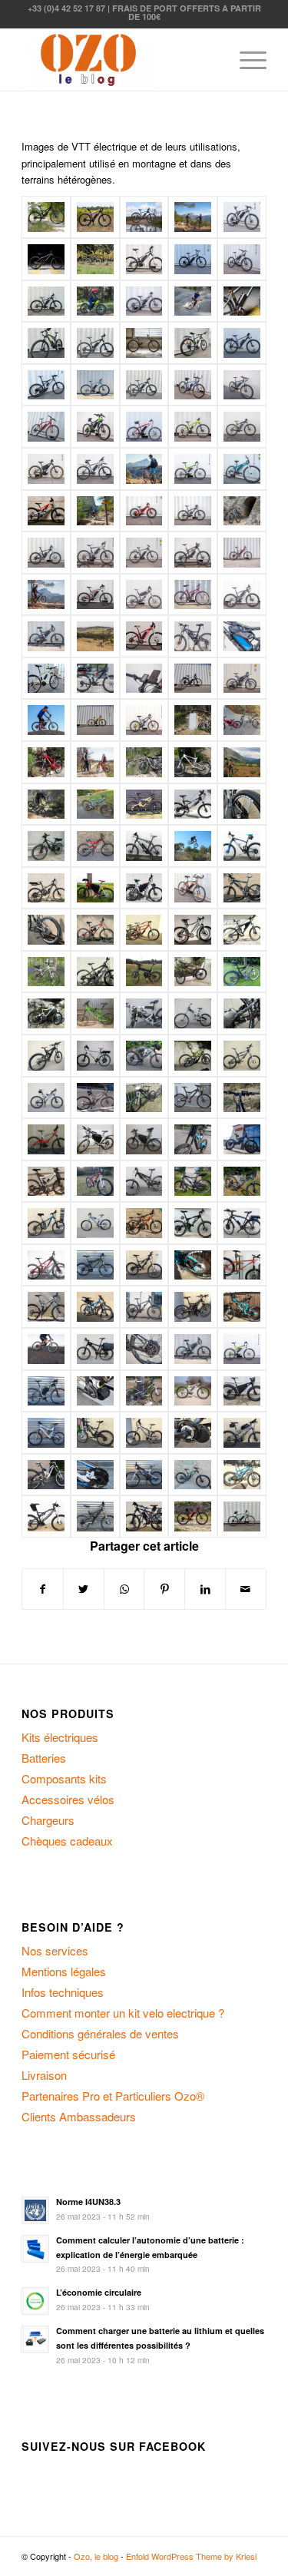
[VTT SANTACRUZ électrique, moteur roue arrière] (95, 1433)
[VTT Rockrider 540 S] (46, 762)
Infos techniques (63, 1992)
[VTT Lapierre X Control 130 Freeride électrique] (242, 930)
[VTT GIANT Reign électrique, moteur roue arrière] (46, 1223)
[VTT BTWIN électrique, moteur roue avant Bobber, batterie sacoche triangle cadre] (144, 1139)
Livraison (44, 2075)
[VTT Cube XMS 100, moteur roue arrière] (144, 846)
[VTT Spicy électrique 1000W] (242, 1056)
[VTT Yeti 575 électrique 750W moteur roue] (144, 1098)
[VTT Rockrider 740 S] (95, 679)
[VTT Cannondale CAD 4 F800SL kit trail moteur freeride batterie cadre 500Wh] (46, 427)
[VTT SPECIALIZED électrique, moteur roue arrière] (46, 1307)
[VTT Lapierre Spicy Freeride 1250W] (144, 930)
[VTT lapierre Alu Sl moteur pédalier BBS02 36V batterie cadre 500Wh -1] (242, 385)
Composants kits (64, 1778)
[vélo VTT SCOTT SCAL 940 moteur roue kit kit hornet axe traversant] (193, 1516)
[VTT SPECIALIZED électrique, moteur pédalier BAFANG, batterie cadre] (193, 1433)
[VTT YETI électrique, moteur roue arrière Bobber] (242, 1307)
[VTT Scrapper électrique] (95, 1056)
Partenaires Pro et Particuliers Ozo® (113, 2096)
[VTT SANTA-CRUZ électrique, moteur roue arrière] (144, 1265)
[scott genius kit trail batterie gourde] (46, 553)
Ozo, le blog (96, 2556)
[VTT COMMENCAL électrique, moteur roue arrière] (46, 1182)
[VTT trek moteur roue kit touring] (193, 259)
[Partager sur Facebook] (43, 1589)
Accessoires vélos (68, 1799)
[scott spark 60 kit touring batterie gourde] (193, 511)
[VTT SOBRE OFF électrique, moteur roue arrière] (242, 1265)
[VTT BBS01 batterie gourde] (46, 259)
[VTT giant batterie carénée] (95, 343)
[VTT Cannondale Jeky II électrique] (95, 805)
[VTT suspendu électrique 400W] (95, 1098)
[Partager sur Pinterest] (164, 1589)
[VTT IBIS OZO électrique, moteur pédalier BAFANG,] (242, 1475)
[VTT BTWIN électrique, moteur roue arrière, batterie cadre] (95, 1349)
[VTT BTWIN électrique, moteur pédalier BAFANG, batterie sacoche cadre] (193, 1349)
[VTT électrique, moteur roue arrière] (193, 679)
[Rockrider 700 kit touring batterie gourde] (144, 720)
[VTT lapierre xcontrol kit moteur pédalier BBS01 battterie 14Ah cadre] (95, 553)
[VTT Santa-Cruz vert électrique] (95, 1013)
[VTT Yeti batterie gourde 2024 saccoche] (46, 217)
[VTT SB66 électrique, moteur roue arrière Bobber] (193, 1265)
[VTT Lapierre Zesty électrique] (46, 972)
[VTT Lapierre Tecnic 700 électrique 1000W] (193, 930)
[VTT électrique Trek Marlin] (144, 636)
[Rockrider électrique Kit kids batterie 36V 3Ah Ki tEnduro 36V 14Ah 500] (242, 720)
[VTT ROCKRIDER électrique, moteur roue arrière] (95, 1265)
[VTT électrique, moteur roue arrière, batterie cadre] (46, 1349)
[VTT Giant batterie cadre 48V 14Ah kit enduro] (242, 553)
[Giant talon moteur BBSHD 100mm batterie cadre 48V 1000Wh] (95, 385)
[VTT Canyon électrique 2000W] (46, 846)
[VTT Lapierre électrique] (242, 888)
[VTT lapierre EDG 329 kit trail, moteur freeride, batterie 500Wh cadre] (242, 427)
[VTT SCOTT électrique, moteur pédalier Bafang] (144, 1433)
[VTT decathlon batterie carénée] (46, 301)
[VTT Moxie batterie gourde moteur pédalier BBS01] (144, 343)
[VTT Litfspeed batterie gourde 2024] (95, 217)
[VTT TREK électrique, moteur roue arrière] (144, 1307)
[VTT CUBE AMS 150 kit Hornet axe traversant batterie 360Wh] (95, 259)
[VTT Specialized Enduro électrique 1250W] (193, 1056)
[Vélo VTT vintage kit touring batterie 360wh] (242, 1516)
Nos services (55, 1950)
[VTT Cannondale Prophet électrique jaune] (144, 805)
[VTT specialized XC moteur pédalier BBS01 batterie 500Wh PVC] (242, 259)
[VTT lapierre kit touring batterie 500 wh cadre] (242, 217)
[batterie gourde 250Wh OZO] (242, 301)
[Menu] (245, 60)
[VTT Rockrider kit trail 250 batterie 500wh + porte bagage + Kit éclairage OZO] (242, 343)
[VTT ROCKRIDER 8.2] (46, 678)
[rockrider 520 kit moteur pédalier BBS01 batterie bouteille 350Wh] (193, 888)
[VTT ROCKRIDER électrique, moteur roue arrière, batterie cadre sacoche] (242, 679)
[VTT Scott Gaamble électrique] (144, 1013)
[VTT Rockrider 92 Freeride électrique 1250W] (193, 972)
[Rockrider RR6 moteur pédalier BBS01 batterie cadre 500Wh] (144, 259)
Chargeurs (48, 1820)
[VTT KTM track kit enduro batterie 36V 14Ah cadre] (144, 553)
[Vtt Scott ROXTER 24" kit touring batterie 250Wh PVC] (144, 301)
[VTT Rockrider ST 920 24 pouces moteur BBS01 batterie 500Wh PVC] (46, 469)
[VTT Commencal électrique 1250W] (95, 846)
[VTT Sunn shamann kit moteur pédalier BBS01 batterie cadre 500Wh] (193, 469)
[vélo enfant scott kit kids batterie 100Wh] (144, 511)
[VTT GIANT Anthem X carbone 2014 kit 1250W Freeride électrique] (242, 846)
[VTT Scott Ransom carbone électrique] (46, 1056)
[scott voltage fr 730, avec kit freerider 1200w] (46, 511)
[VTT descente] (193, 301)
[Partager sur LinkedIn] (205, 1589)
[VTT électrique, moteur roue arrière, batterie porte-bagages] (193, 1182)
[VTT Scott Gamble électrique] (193, 1013)
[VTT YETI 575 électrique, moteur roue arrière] (193, 1307)
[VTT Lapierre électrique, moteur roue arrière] (46, 930)
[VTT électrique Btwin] (46, 636)
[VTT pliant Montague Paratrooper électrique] (144, 972)
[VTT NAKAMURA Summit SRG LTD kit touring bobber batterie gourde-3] (193, 427)
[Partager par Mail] (246, 1589)
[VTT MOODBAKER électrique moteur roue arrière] (46, 1265)
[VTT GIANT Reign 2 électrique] (46, 888)
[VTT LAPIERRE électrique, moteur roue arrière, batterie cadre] (193, 1223)
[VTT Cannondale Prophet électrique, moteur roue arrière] (242, 805)
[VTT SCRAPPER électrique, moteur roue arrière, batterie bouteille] (144, 1516)
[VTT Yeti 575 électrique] (193, 1098)
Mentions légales (64, 1971)
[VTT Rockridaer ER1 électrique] (242, 972)
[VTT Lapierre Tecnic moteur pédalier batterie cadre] (95, 469)
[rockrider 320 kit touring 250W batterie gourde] (193, 385)
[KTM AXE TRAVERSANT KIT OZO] (144, 469)
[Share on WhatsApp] (124, 1589)
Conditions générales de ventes (100, 2033)
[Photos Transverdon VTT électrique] (242, 762)
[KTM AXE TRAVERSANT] (46, 805)
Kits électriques (60, 1737)
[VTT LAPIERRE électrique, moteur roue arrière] (95, 1223)
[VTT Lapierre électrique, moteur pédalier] (46, 1139)
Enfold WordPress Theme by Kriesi (191, 2556)
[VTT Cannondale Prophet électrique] (193, 805)
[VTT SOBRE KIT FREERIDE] (242, 511)
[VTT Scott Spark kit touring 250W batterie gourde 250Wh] (46, 343)
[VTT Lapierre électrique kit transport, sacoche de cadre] (144, 888)
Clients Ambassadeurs (79, 2116)
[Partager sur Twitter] (84, 1589)
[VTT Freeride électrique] (193, 846)
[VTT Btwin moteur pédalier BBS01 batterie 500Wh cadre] (242, 469)
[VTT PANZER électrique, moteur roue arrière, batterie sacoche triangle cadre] (242, 1391)
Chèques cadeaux (67, 1841)
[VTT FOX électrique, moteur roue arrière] (242, 1182)
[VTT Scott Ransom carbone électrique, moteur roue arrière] (242, 1013)
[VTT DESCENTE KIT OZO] (95, 511)
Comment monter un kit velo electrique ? (123, 2013)
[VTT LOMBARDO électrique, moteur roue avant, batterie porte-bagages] (242, 1223)
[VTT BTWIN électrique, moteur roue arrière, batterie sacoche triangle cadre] (95, 1139)
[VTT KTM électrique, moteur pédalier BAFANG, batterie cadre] (193, 1391)
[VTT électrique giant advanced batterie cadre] (242, 595)
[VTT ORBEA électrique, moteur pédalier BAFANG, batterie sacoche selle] (46, 1516)
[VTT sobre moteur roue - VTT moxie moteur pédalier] (193, 217)
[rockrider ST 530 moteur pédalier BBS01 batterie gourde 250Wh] (193, 343)
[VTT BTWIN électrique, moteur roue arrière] (95, 1475)
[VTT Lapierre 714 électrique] (193, 762)
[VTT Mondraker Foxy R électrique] (95, 972)
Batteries (44, 1758)
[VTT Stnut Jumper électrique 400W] (46, 1098)
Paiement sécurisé (68, 2054)
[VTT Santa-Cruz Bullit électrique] (46, 1013)
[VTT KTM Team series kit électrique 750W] (95, 888)
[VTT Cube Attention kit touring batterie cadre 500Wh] (144, 217)
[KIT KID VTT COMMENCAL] (95, 301)
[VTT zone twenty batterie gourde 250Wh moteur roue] (46, 385)
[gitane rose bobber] (193, 595)
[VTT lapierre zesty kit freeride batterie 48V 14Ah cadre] (193, 553)
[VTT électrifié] (46, 720)
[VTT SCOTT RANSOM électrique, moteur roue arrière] (95, 1516)
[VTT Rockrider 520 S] (193, 636)
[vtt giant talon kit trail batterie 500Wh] (144, 385)
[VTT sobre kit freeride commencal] (95, 762)
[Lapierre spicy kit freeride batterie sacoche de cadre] (144, 595)
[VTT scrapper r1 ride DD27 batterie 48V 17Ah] (95, 595)
